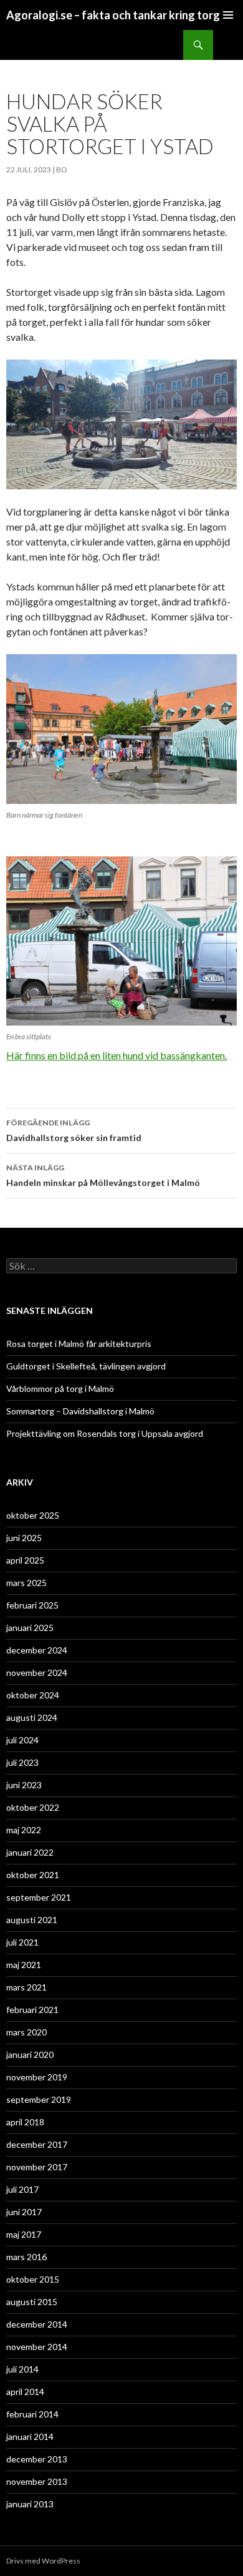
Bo (62, 169)
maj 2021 (24, 1965)
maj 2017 (24, 2234)
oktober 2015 (33, 2279)
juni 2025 (24, 1538)
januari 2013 (30, 2504)
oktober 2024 (33, 1695)
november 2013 (37, 2481)
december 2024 (37, 1650)
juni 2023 (24, 1785)
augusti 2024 (32, 1717)
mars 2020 (26, 2032)
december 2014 (37, 2324)
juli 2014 (22, 2369)
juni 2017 (24, 2212)
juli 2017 (22, 2189)
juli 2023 (22, 1762)
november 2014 (37, 2347)
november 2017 (37, 2167)
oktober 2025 (33, 1515)
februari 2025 (32, 1605)
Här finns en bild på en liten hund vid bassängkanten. (117, 1055)
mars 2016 (26, 2257)
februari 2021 (32, 2010)
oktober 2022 (33, 1807)
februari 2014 (32, 2414)
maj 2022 (24, 1830)
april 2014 (25, 2392)
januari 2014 (30, 2436)
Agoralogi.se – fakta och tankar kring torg (113, 15)
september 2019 (39, 2099)
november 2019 (37, 2077)
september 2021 (39, 1897)
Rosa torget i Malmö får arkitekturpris (79, 1344)
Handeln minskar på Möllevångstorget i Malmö (103, 1175)
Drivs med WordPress (43, 2561)
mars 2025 (26, 1583)
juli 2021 (22, 1942)
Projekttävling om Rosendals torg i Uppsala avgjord (105, 1433)
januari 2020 (30, 2054)
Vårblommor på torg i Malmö (60, 1388)
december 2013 (37, 2459)
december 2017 (37, 2144)
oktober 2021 (33, 1875)
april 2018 (25, 2122)
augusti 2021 (32, 1920)
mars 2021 (26, 1987)
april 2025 (25, 1560)
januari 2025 (30, 1628)
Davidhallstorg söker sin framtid (74, 1130)
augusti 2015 (32, 2302)
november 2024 (37, 1672)
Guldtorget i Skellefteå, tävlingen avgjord (86, 1366)
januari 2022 (30, 1852)
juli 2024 (22, 1740)
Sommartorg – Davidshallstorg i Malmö (80, 1411)
